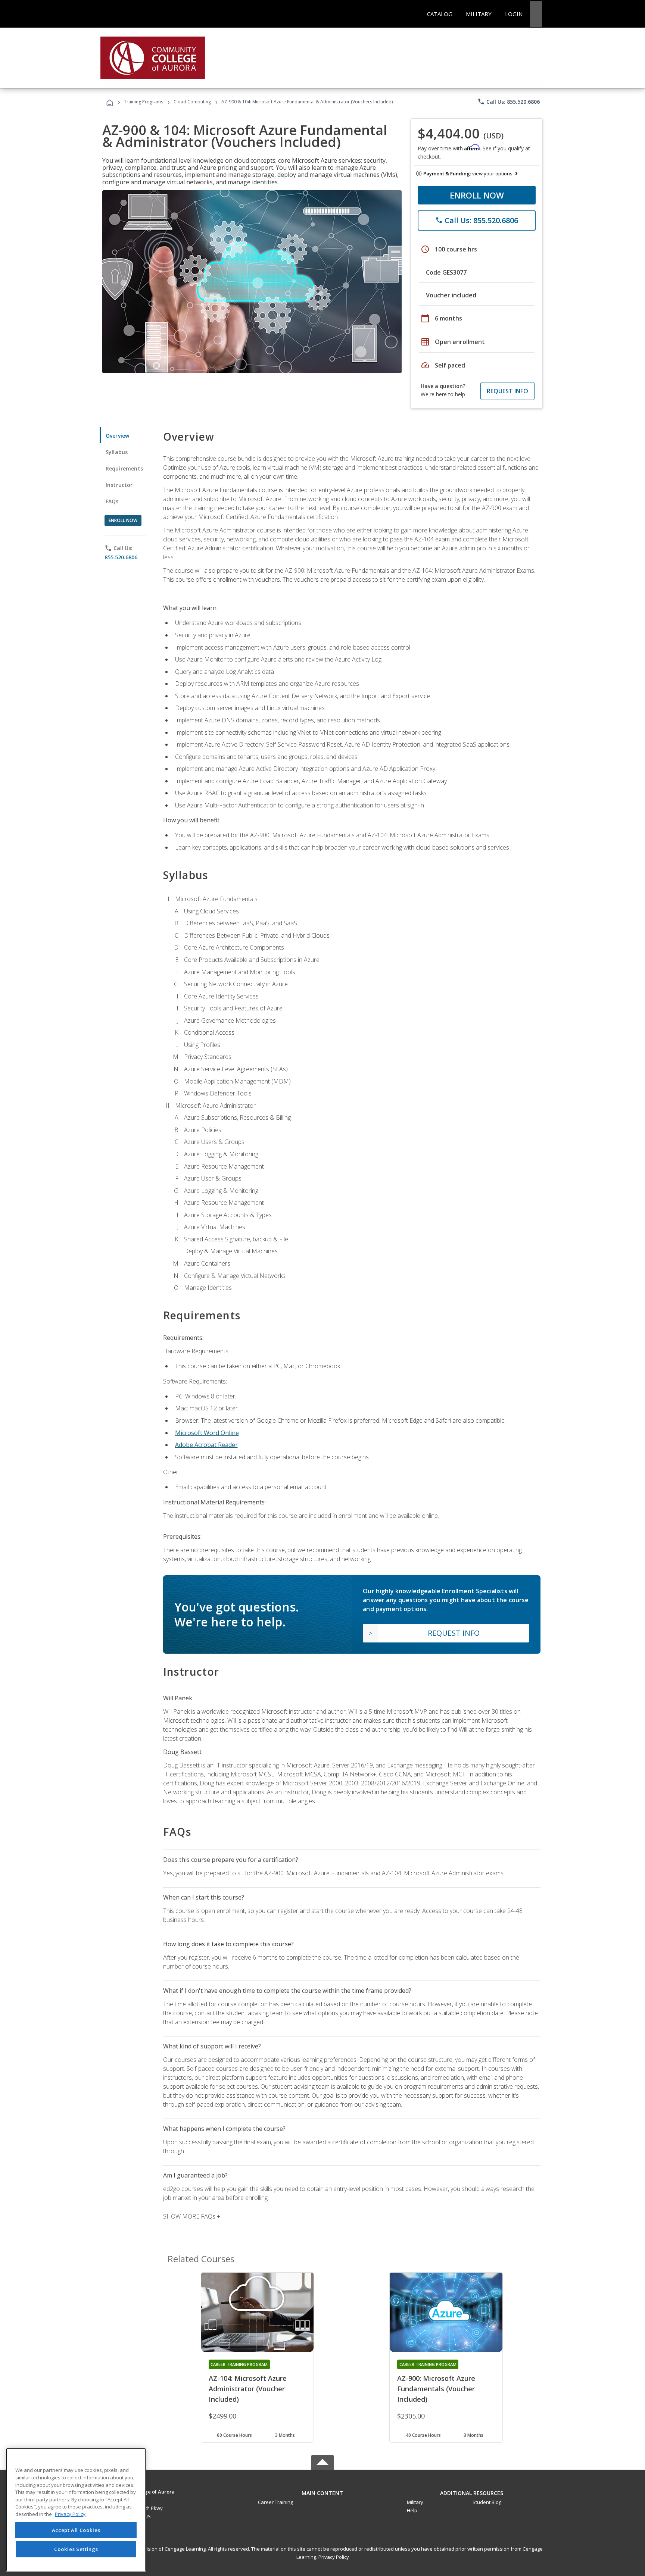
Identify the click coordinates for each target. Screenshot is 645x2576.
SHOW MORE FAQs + (192, 2216)
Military (415, 2502)
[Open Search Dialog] (536, 14)
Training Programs (144, 102)
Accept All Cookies (76, 2530)
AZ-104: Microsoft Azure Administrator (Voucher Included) (248, 2389)
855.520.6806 (121, 557)
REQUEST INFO (507, 391)
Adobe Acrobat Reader (206, 1445)
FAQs (112, 501)
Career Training (275, 2502)
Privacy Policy (334, 2557)
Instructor (119, 485)
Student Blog (487, 2502)
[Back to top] (322, 2491)
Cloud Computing (192, 102)
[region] (76, 2510)
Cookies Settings (76, 2549)
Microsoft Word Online (207, 1433)
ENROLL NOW (477, 195)
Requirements (124, 468)
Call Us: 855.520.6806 (509, 101)
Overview (117, 436)
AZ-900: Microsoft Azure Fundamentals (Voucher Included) (436, 2389)
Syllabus (117, 452)
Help (412, 2510)
